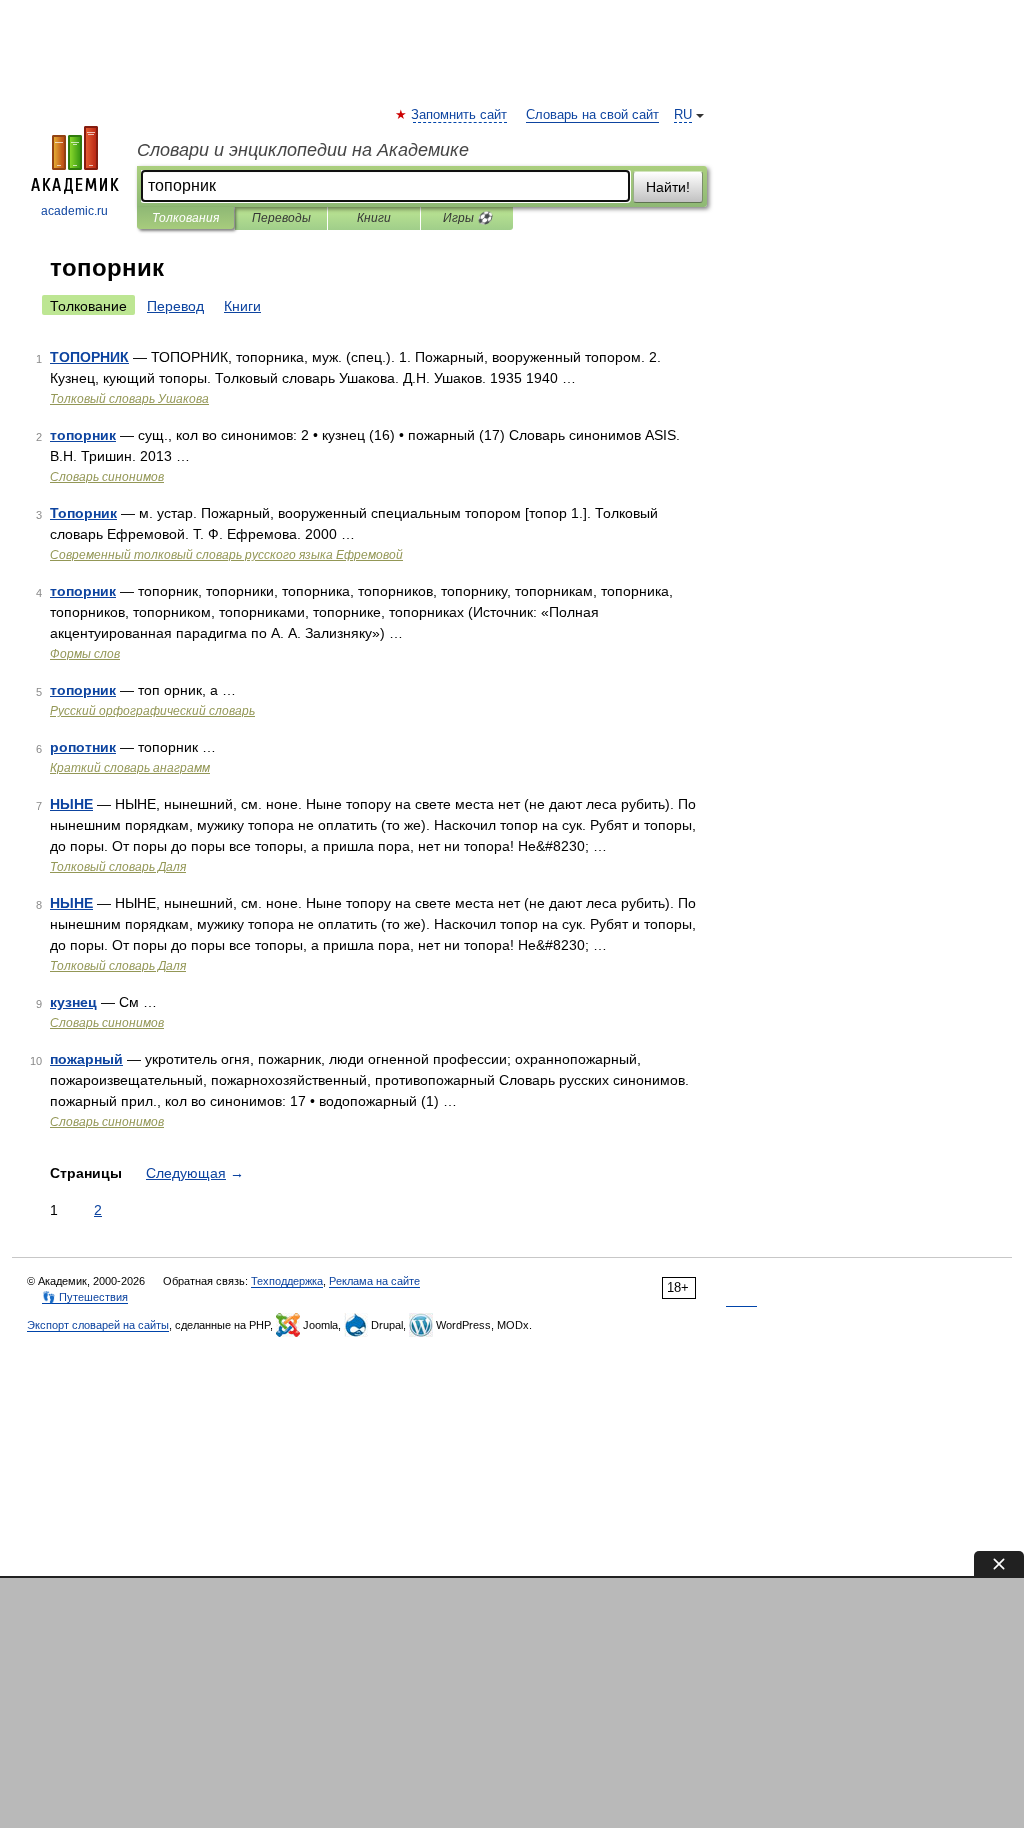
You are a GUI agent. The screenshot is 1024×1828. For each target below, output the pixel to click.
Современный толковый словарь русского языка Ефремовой (226, 555)
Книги (374, 218)
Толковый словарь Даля (118, 867)
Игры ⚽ (467, 218)
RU (683, 115)
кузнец (73, 1002)
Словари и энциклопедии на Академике (303, 150)
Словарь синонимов (107, 477)
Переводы (281, 218)
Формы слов (85, 654)
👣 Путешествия (85, 1297)
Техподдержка (287, 1281)
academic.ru (74, 211)
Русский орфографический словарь (152, 711)
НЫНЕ (71, 804)
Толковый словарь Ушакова (129, 399)
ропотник (83, 747)
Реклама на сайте (374, 1281)
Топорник (83, 513)
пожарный (86, 1059)
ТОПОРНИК (89, 357)
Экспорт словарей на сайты (98, 1325)
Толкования (185, 218)
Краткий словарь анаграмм (130, 768)
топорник (83, 435)
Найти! (668, 187)
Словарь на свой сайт (592, 115)
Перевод (175, 306)
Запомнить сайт (460, 115)
